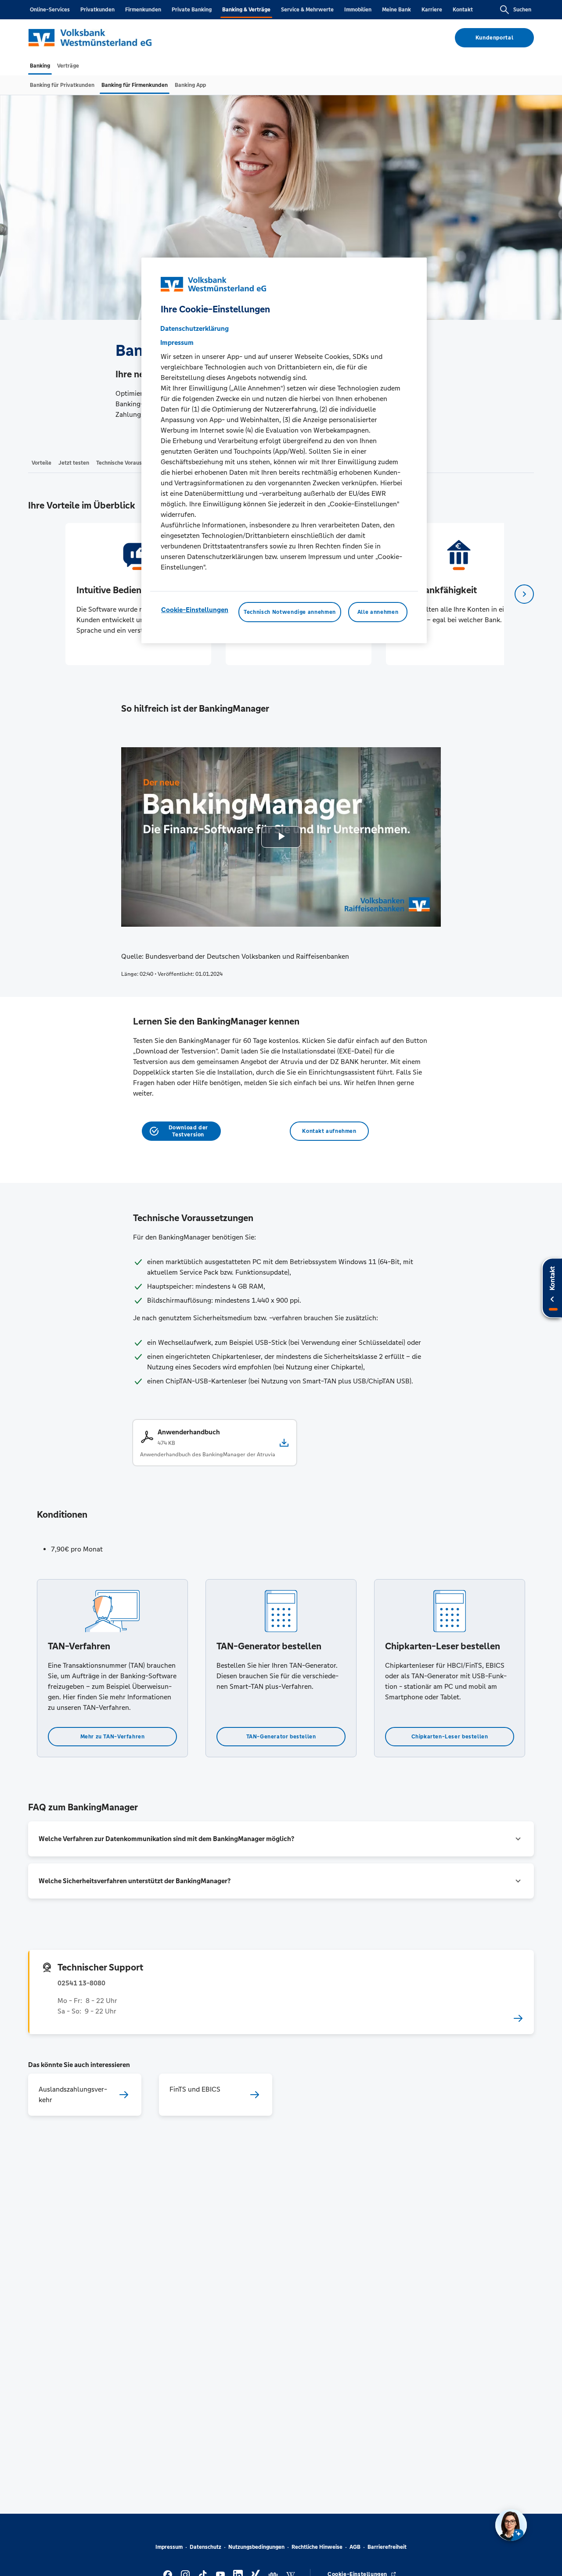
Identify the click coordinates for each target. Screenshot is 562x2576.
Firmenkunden (143, 10)
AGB (355, 2547)
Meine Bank (396, 10)
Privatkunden (97, 10)
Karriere (432, 10)
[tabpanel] (138, 594)
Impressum (169, 2547)
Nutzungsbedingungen (256, 2547)
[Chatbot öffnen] (511, 2525)
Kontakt (463, 10)
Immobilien (358, 10)
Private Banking (192, 10)
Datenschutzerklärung (195, 328)
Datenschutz (205, 2547)
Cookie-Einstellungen (195, 610)
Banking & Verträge (246, 10)
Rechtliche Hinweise (317, 2547)
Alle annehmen (378, 612)
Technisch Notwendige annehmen (290, 612)
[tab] (40, 66)
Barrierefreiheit (387, 2547)
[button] (281, 1839)
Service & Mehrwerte (307, 10)
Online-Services (50, 10)
